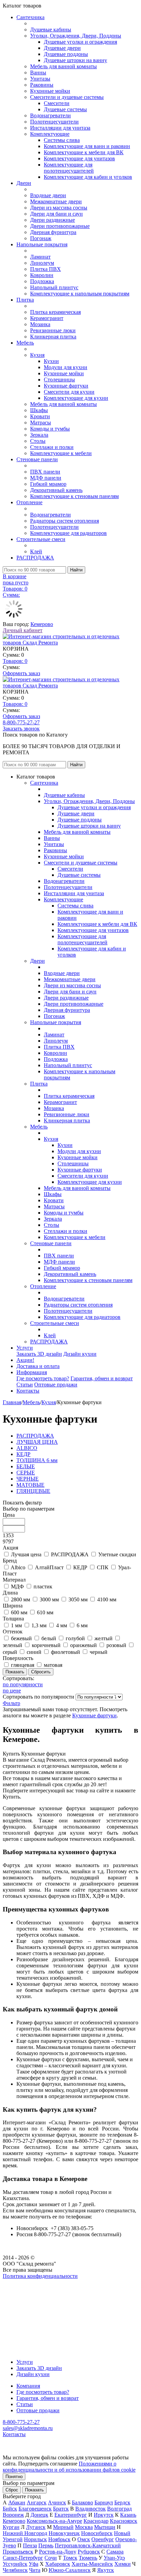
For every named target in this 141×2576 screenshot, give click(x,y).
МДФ (17, 1587)
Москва (84, 2527)
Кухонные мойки (50, 91)
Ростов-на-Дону (58, 2552)
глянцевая (23, 1665)
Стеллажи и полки (52, 447)
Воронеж (13, 2515)
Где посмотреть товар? (43, 1378)
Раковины (42, 85)
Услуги (25, 1348)
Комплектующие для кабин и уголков (88, 177)
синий (34, 1652)
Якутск (106, 2570)
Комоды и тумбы (50, 429)
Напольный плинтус (54, 287)
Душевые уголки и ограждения (80, 42)
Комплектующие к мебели (61, 453)
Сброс (12, 2490)
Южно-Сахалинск (70, 2570)
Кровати (40, 416)
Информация (32, 1372)
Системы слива (62, 140)
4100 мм (107, 1599)
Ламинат (40, 257)
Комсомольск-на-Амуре (54, 2521)
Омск (84, 2539)
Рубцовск (89, 2552)
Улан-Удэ (114, 2558)
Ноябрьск (59, 2539)
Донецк (39, 2515)
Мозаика (40, 324)
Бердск (122, 2502)
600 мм (19, 1612)
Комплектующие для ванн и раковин (87, 146)
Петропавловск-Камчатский (88, 2545)
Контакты (28, 1391)
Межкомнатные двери (56, 201)
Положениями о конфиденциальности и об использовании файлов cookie (69, 2467)
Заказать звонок (21, 729)
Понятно (14, 2477)
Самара (115, 2552)
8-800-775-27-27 (21, 722)
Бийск (10, 2509)
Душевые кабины (51, 30)
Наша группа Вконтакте (31, 2282)
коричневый (46, 1645)
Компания (28, 2386)
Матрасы (41, 423)
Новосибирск (97, 2533)
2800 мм (21, 1599)
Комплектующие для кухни (76, 398)
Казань (128, 2515)
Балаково (82, 2502)
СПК (103, 1567)
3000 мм (49, 1599)
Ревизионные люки (53, 330)
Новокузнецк (64, 2533)
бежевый (21, 1638)
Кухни (51, 361)
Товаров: (15, 661)
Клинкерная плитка (53, 337)
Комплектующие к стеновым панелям (74, 496)
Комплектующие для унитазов (79, 158)
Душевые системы (65, 109)
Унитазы (40, 79)
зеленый (12, 1645)
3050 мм (78, 1599)
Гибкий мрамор (48, 484)
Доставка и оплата (38, 1366)
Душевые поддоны (66, 54)
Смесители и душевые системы (67, 97)
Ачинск (57, 2502)
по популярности (23, 1684)
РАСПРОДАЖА (35, 558)
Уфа (34, 2564)
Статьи (25, 1385)
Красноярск (124, 2521)
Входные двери (48, 195)
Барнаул (104, 2502)
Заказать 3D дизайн (39, 1354)
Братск (61, 2509)
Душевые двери (62, 48)
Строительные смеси (41, 539)
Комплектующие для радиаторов (68, 533)
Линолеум (42, 263)
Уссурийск (15, 2564)
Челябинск (15, 2570)
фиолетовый (66, 1652)
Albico (18, 1567)
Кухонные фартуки (66, 386)
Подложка (42, 281)
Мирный (63, 2527)
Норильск (35, 2539)
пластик (43, 1587)
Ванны (38, 72)
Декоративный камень (56, 490)
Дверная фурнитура (53, 232)
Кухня (37, 355)
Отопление (29, 502)
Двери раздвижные (53, 220)
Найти (76, 570)
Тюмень (88, 2558)
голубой (75, 1638)
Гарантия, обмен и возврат (102, 1378)
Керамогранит (47, 318)
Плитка (25, 300)
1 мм (16, 1625)
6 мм (82, 1625)
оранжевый (84, 1645)
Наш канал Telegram (26, 2294)
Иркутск (104, 2515)
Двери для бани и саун (56, 214)
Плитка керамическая (55, 312)
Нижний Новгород (25, 2533)
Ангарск (37, 2502)
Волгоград (119, 2509)
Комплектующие (50, 134)
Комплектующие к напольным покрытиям (80, 294)
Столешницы (59, 380)
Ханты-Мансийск (92, 2564)
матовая (53, 1665)
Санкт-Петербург (23, 2558)
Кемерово (42, 624)
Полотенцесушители (54, 122)
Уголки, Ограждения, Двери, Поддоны (76, 36)
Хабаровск (58, 2564)
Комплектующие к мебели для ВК (84, 152)
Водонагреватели (50, 115)
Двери (24, 183)
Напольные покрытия (42, 244)
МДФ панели (46, 478)
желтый (104, 1638)
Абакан (17, 2502)
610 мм (45, 1612)
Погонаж (41, 238)
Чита (35, 2570)
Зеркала (39, 435)
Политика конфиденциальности (40, 2276)
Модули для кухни (66, 367)
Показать (34, 2490)
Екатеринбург (71, 2515)
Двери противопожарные (60, 226)
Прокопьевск (18, 2552)
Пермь (46, 2545)
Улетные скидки (117, 1554)
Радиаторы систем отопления (65, 521)
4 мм (62, 1625)
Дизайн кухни (80, 1354)
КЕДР (80, 1567)
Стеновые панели (37, 459)
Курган (11, 2527)
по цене (12, 1691)
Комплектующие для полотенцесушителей (69, 168)
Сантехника (30, 17)
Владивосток (91, 2509)
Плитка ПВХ (46, 269)
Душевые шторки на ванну (75, 60)
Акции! (25, 1360)
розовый (116, 1645)
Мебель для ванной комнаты (63, 66)
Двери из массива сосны (59, 208)
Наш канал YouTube (26, 2288)
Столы (38, 441)
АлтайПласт (49, 1567)
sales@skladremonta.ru (28, 2428)
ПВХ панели (45, 472)
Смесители (57, 103)
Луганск (36, 2527)
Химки (123, 2564)
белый (49, 1638)
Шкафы (39, 410)
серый (10, 1652)
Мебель (25, 343)
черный (99, 1652)
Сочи (51, 2558)
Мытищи (105, 2527)
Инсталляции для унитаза (60, 128)
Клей (36, 551)
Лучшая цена (26, 1554)
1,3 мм (39, 1625)
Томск (70, 2558)
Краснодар (96, 2521)
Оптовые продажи (56, 1385)
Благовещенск (35, 2509)
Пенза (30, 2545)
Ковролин (42, 275)
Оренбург (103, 2539)
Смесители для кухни (69, 392)
